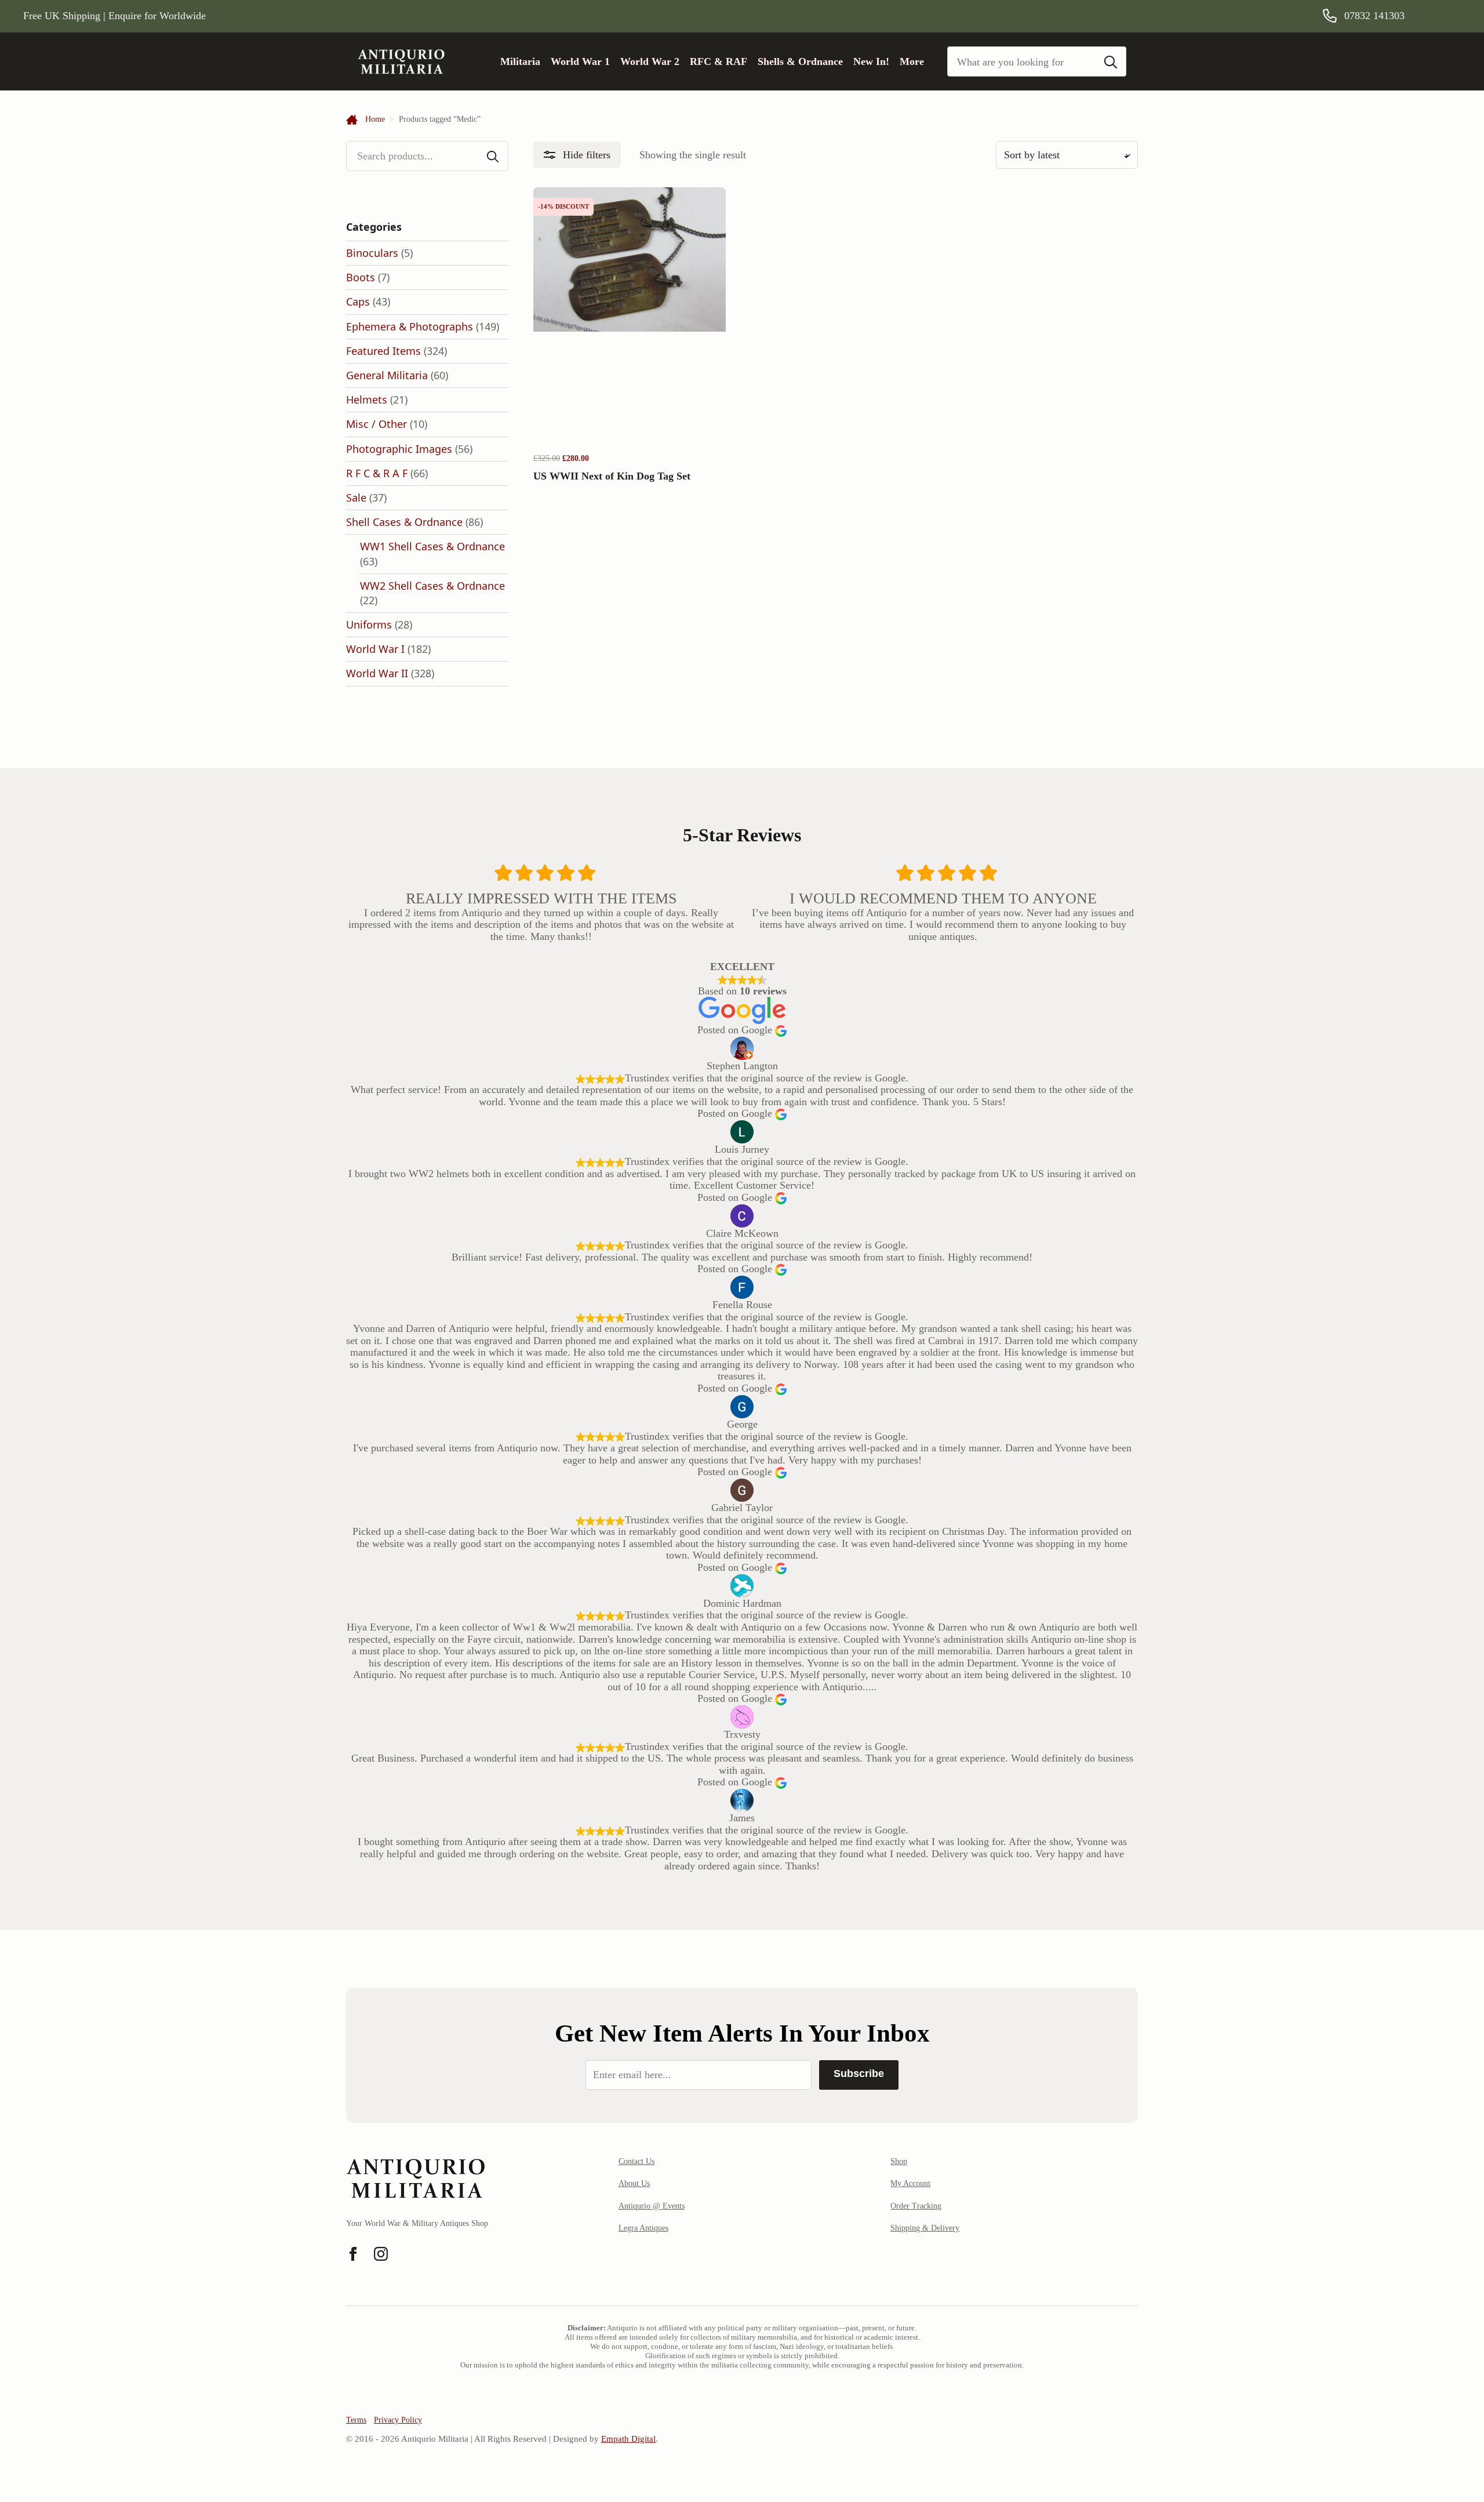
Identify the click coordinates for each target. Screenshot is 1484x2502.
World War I (375, 649)
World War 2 (650, 61)
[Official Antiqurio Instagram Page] (381, 2254)
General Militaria (387, 375)
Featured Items (383, 351)
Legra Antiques (643, 2228)
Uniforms (369, 624)
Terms (356, 2420)
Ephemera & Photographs (410, 326)
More (912, 61)
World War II (377, 673)
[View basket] (1445, 16)
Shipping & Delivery (925, 2228)
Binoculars (372, 253)
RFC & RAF (719, 61)
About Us (634, 2183)
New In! (871, 61)
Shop (899, 2161)
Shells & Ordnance (800, 61)
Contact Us (636, 2161)
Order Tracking (916, 2206)
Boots (361, 277)
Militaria (520, 61)
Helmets (367, 400)
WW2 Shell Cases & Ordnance (432, 586)
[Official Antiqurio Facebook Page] (353, 2254)
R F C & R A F (377, 473)
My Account (910, 2183)
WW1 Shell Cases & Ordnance (432, 546)
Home (375, 119)
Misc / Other (377, 424)
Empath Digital (628, 2439)
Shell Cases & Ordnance (404, 522)
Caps (358, 302)
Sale (356, 498)
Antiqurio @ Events (652, 2206)
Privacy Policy (398, 2420)
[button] (577, 155)
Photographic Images (399, 449)
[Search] (1111, 62)
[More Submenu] (929, 61)
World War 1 (580, 61)
